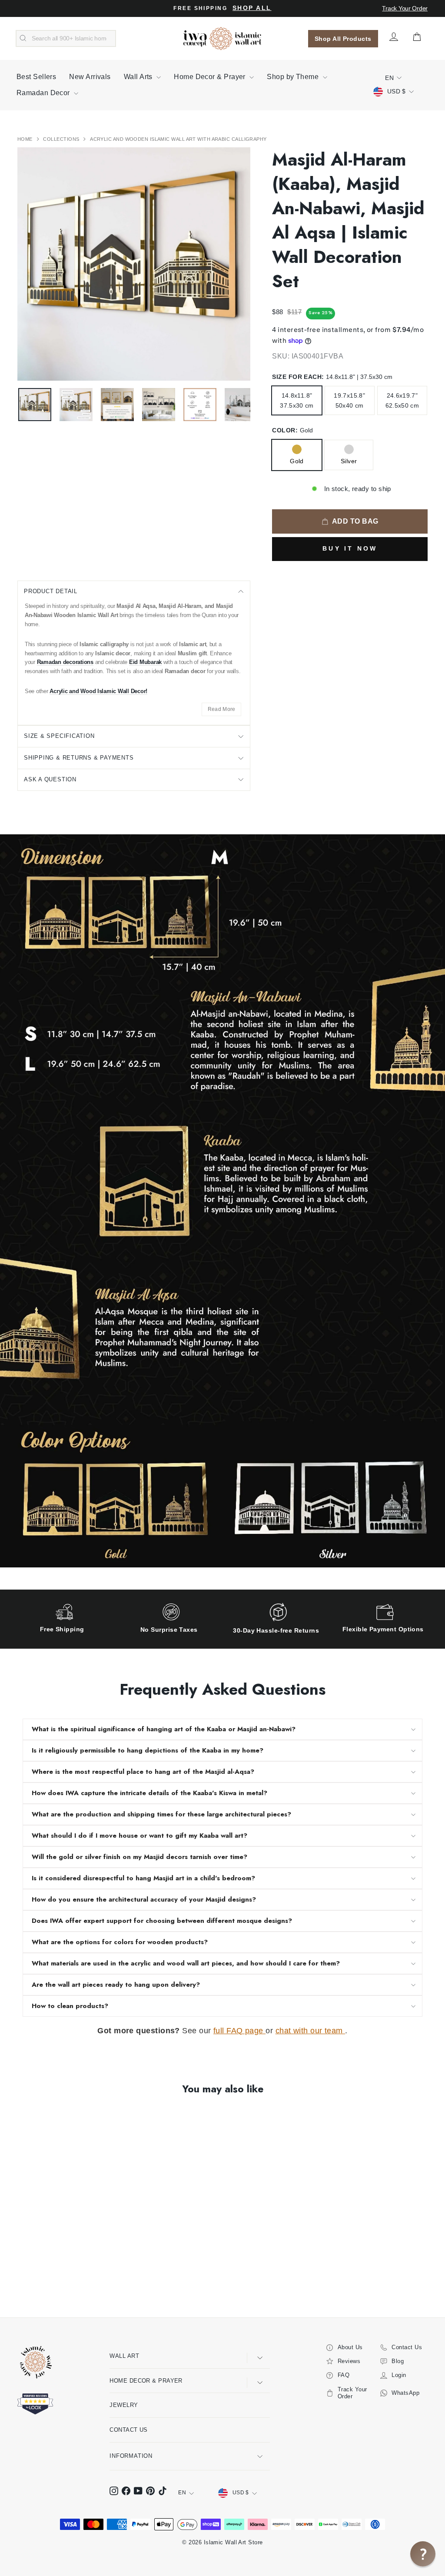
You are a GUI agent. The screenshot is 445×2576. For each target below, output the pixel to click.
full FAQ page (239, 2031)
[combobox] (66, 39)
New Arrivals (90, 77)
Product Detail (51, 591)
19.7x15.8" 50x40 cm (349, 400)
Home (26, 139)
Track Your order (405, 8)
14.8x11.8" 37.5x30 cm (297, 400)
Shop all (252, 8)
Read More (222, 709)
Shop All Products (343, 39)
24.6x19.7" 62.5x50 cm (402, 400)
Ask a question (50, 779)
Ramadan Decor (44, 93)
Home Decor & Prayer (211, 77)
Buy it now (350, 548)
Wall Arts (139, 77)
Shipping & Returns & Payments (79, 758)
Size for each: (332, 377)
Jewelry (124, 2405)
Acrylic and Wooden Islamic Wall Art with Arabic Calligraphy (178, 139)
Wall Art (124, 2356)
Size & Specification (59, 736)
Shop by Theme (294, 77)
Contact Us (129, 2430)
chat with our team (311, 2031)
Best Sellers (36, 77)
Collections (62, 139)
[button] (423, 2554)
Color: (292, 430)
